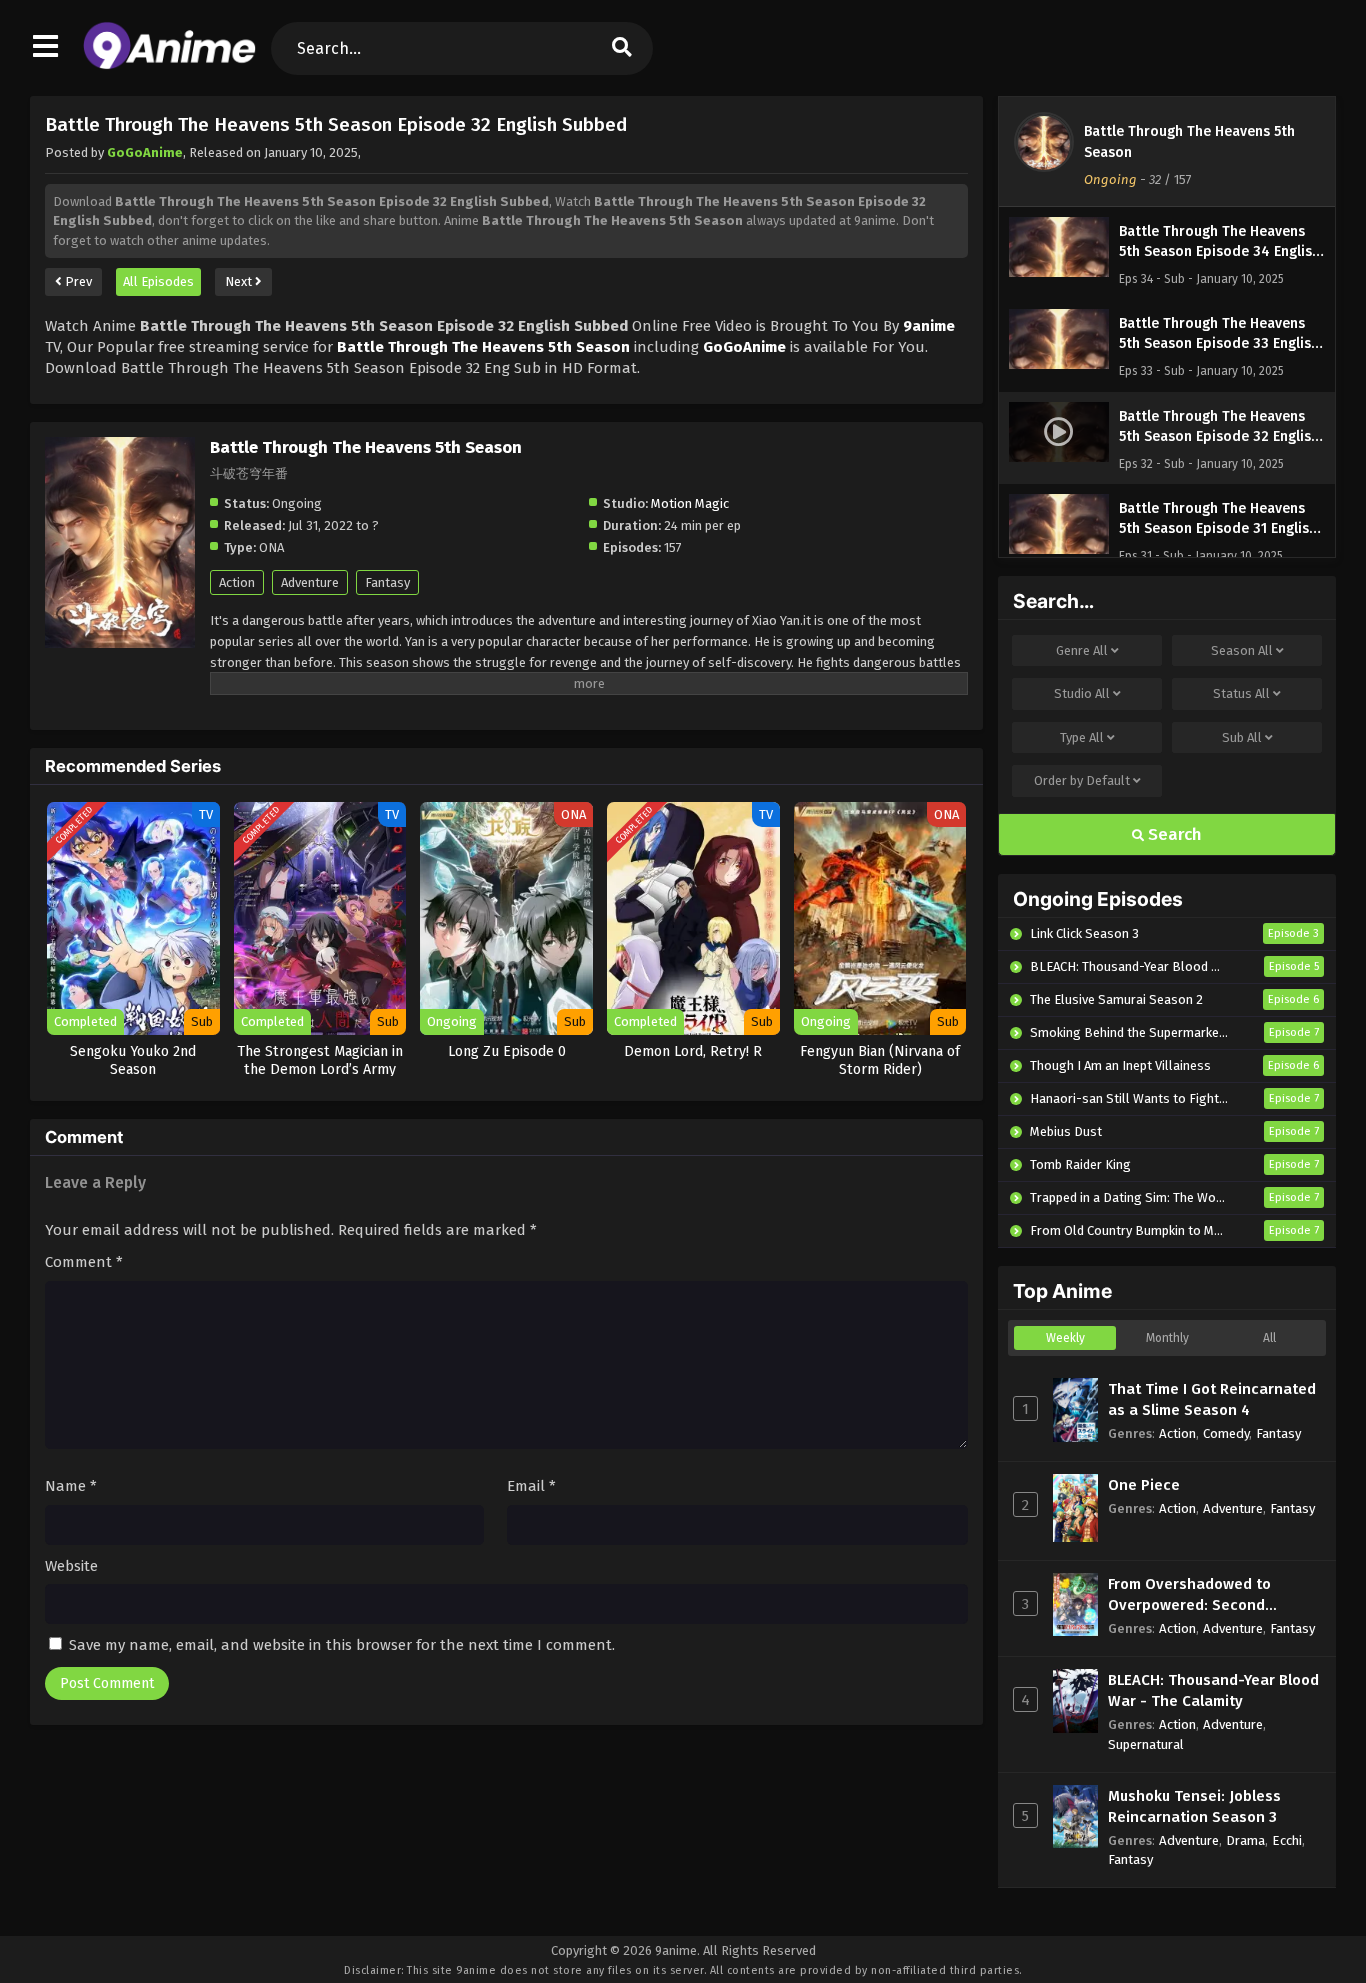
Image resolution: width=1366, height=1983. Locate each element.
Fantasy (387, 582)
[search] (622, 48)
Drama (1245, 1840)
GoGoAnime (145, 152)
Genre (1082, 650)
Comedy (1226, 1433)
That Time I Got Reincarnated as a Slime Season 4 (1212, 1399)
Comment (84, 1262)
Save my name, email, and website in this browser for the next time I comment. (342, 1645)
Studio (1082, 693)
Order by (1082, 780)
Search (1173, 834)
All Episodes (158, 281)
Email (531, 1486)
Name (71, 1486)
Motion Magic (690, 503)
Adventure (310, 582)
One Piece (1144, 1485)
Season (1242, 650)
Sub (1242, 737)
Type (1082, 737)
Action (237, 582)
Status (1241, 693)
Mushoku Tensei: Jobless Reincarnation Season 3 (1194, 1806)
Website (71, 1566)
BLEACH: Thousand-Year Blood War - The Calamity (1213, 1690)
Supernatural (1146, 1744)
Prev (77, 281)
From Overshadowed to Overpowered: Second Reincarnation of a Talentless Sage (1213, 1595)
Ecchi (1287, 1840)
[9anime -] (169, 65)
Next (240, 281)
